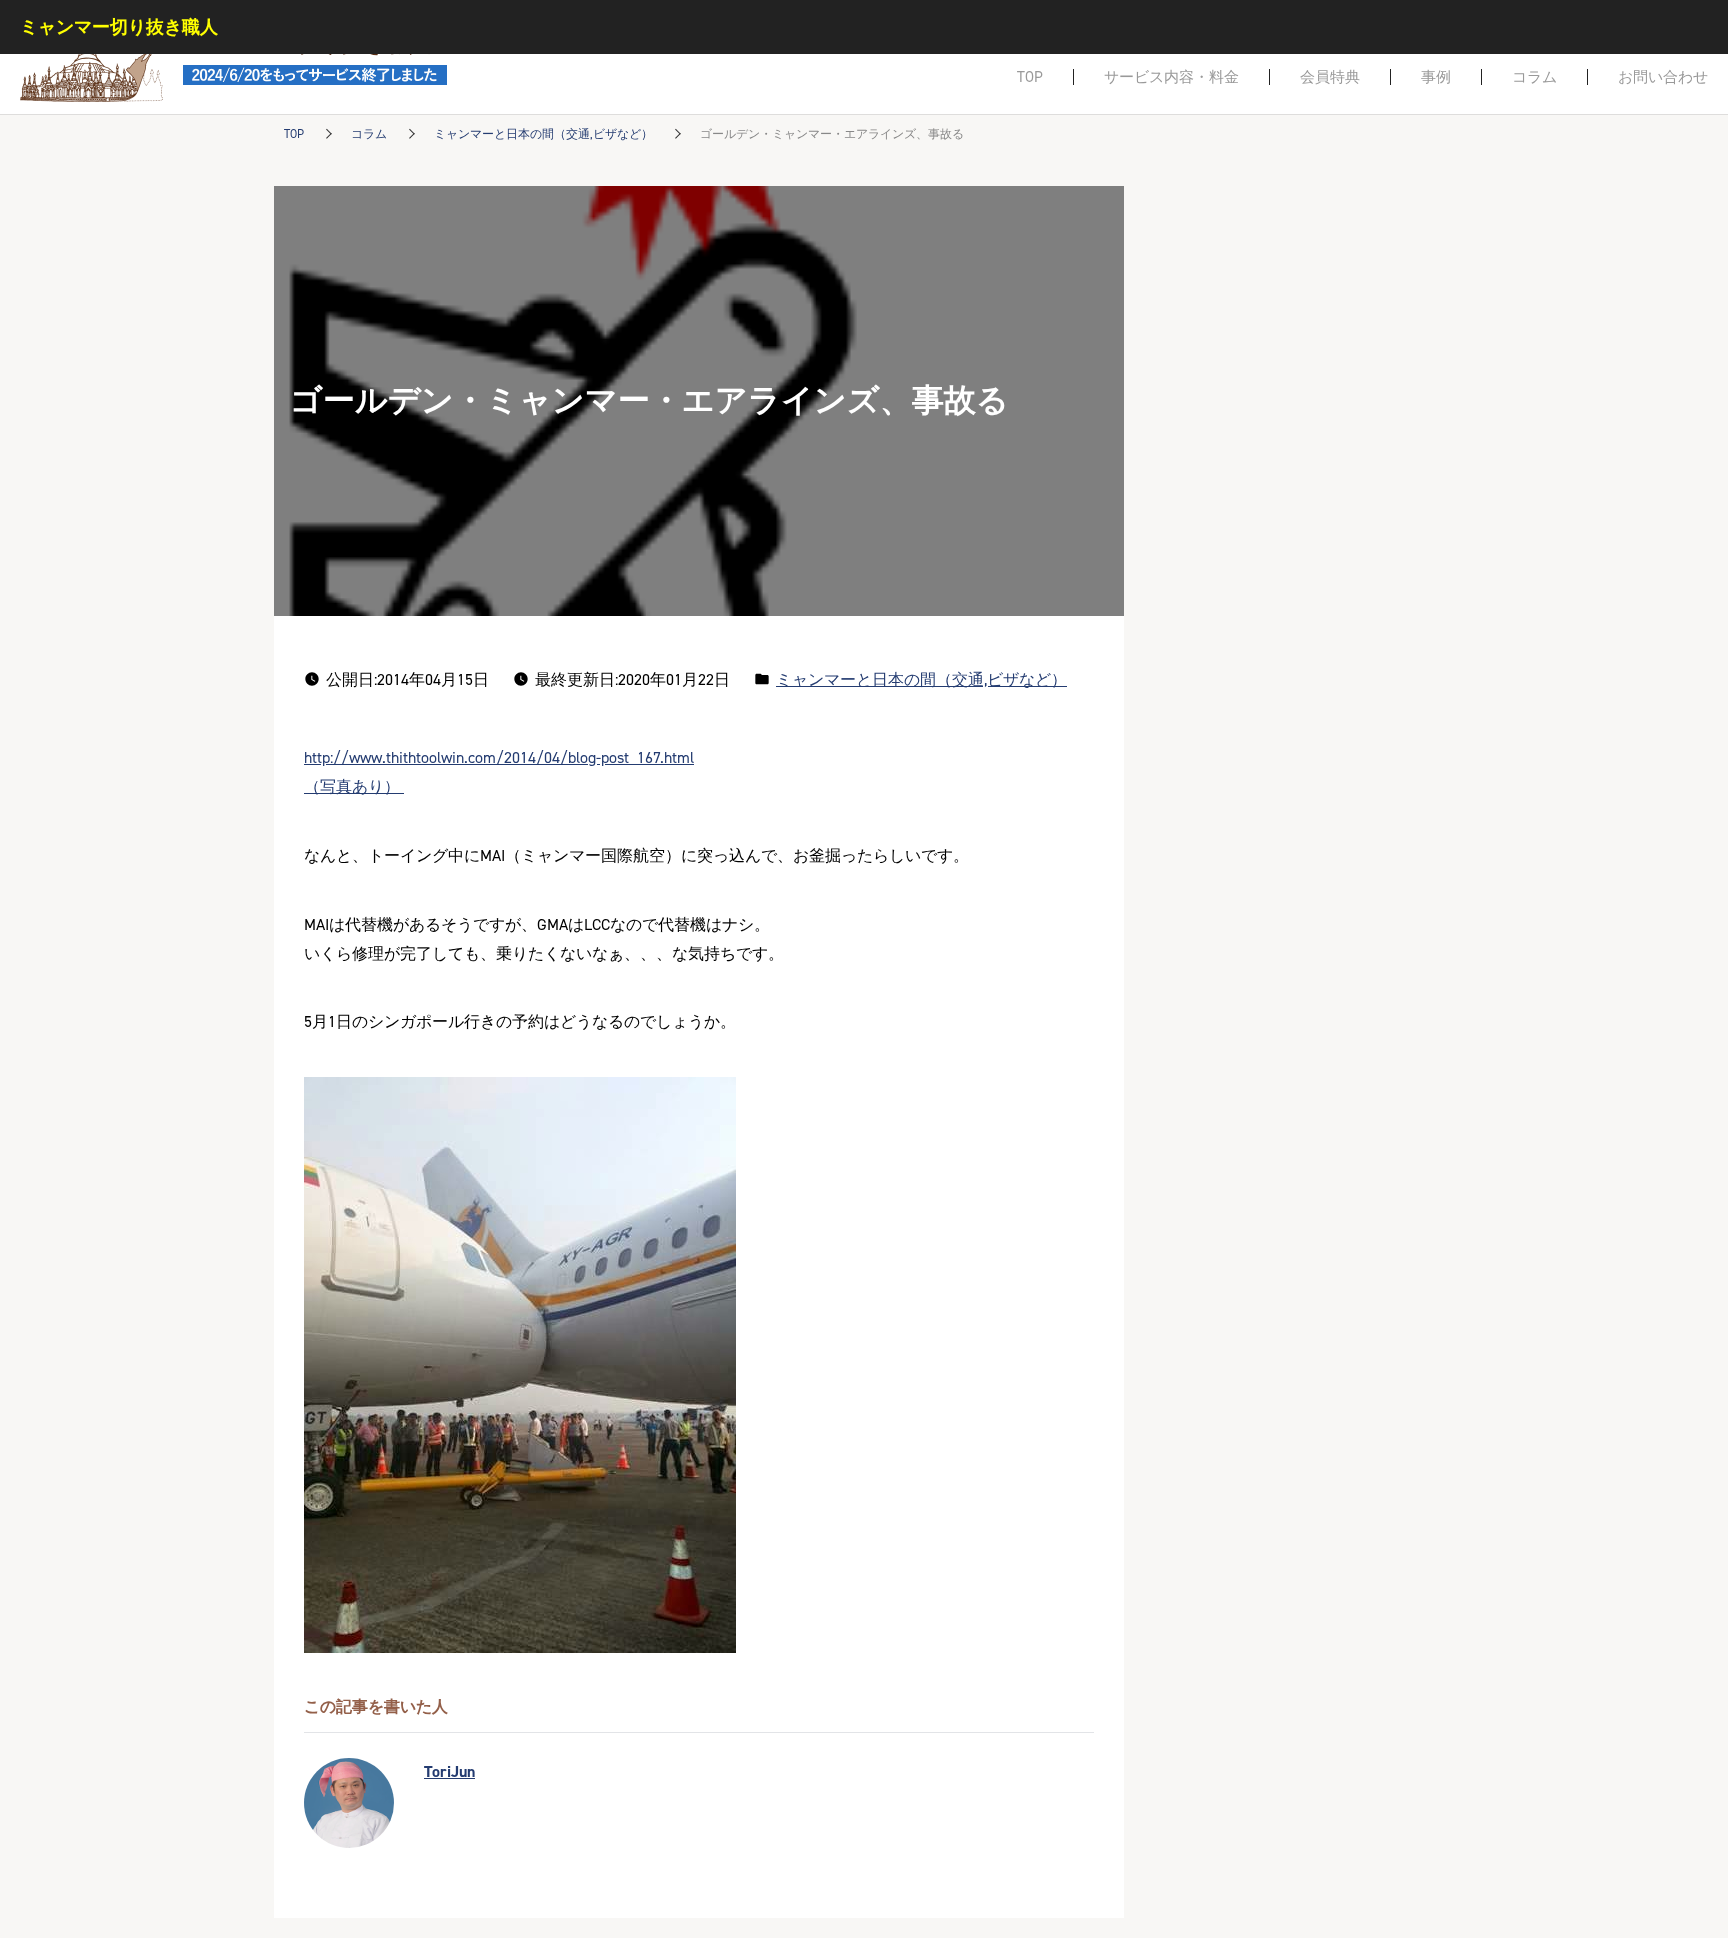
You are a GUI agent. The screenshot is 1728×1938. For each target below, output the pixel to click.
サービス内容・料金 (1171, 77)
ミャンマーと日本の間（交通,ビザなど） (543, 134)
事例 (1436, 77)
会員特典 (1330, 77)
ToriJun (449, 1771)
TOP (1030, 77)
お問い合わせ (1663, 77)
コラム (1534, 77)
